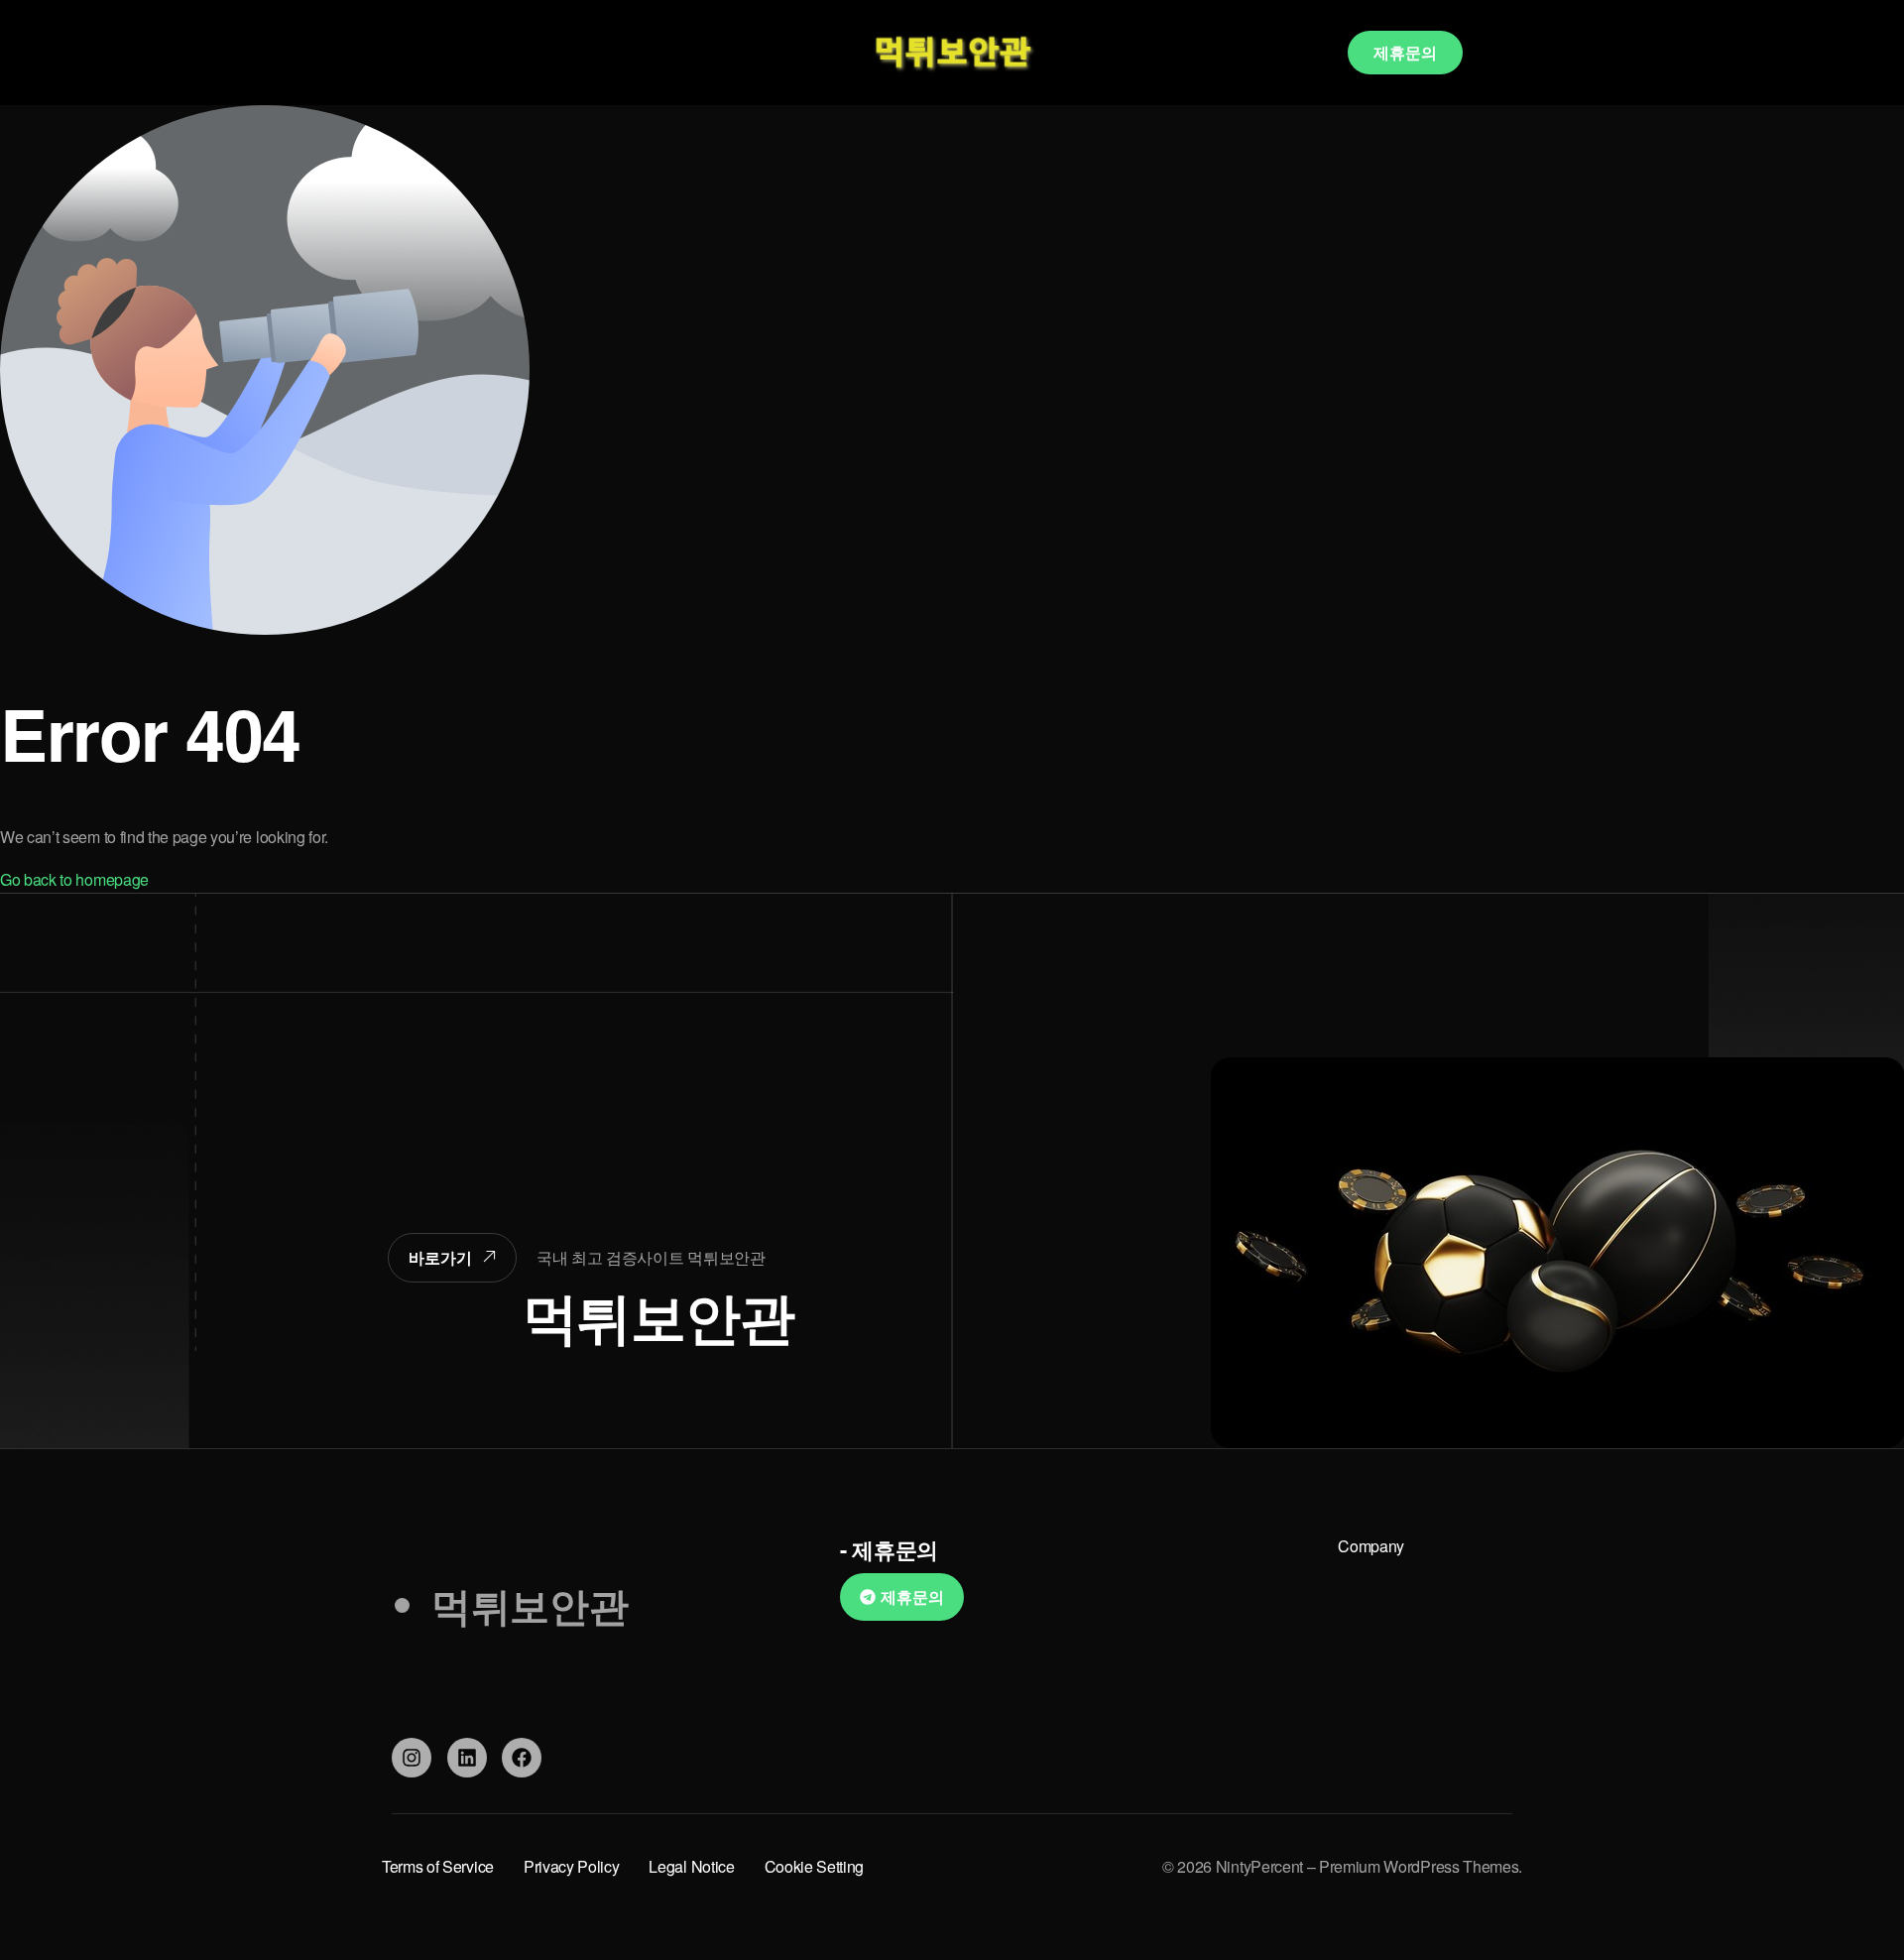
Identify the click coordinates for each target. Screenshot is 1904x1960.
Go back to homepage (74, 879)
